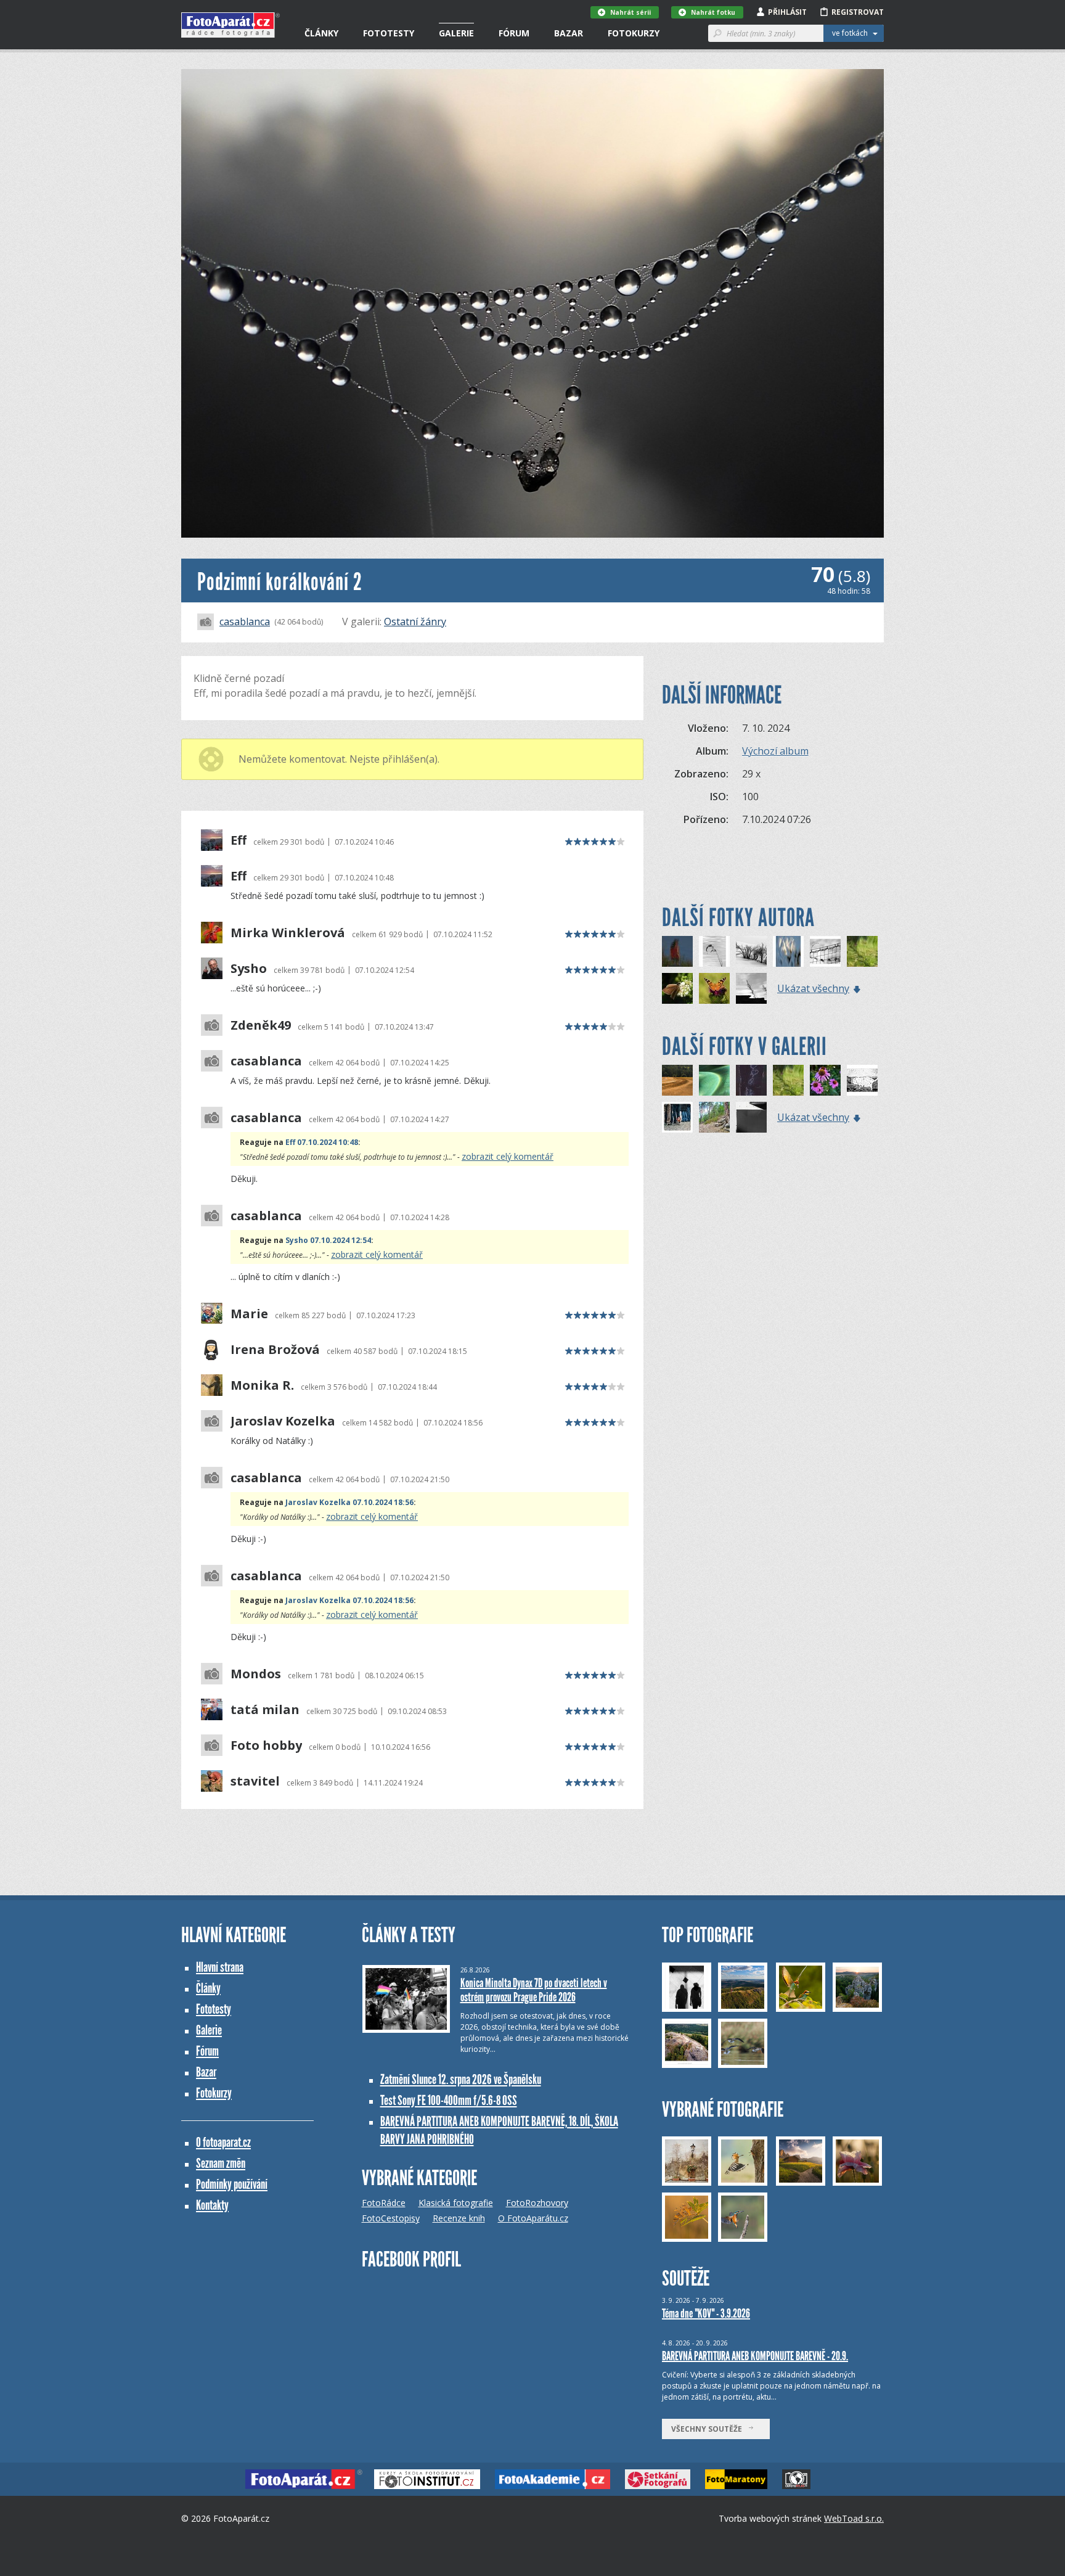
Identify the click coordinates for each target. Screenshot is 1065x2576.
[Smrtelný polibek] (677, 988)
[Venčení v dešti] (862, 1080)
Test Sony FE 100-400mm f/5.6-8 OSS (449, 2100)
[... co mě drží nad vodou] (677, 951)
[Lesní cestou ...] (714, 1117)
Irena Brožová (275, 1350)
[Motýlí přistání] (714, 988)
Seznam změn (221, 2163)
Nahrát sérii (630, 12)
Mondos (256, 1674)
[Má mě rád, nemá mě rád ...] (751, 1080)
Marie (249, 1314)
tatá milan (265, 1710)
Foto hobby (266, 1745)
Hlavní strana (220, 1967)
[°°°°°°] (714, 951)
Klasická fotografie (456, 2203)
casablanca (245, 621)
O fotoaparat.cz (223, 2142)
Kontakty (212, 2205)
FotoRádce (384, 2203)
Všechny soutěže (709, 2429)
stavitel (255, 1781)
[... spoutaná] (825, 951)
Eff (239, 840)
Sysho (249, 969)
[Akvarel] (862, 951)
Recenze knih (459, 2218)
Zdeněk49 (261, 1025)
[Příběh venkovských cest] (677, 1080)
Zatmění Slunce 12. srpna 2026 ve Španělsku (461, 2079)
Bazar (569, 33)
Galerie (456, 33)
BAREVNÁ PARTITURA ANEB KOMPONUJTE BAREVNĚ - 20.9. (755, 2356)
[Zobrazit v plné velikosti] (532, 303)
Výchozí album (775, 751)
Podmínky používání (232, 2184)
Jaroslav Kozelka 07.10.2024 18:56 (349, 1502)
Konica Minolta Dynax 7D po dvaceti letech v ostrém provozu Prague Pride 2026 (534, 1990)
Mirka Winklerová (288, 933)
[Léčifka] (825, 1080)
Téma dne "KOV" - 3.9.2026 (706, 2313)
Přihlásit (787, 12)
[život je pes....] (677, 1117)
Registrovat (858, 12)
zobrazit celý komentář (508, 1156)
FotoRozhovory (537, 2203)
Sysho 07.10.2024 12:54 (328, 1240)
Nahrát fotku (713, 12)
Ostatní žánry (415, 621)
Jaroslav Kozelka (283, 1421)
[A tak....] (751, 1117)
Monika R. (262, 1385)
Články (321, 33)
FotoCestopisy (391, 2218)
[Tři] (751, 988)
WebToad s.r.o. (854, 2518)
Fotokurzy (634, 33)
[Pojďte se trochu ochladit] (751, 951)
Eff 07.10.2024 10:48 (322, 1142)
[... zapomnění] (788, 951)
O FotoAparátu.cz (533, 2218)
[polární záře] (714, 1080)
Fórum (514, 33)
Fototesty (389, 33)
